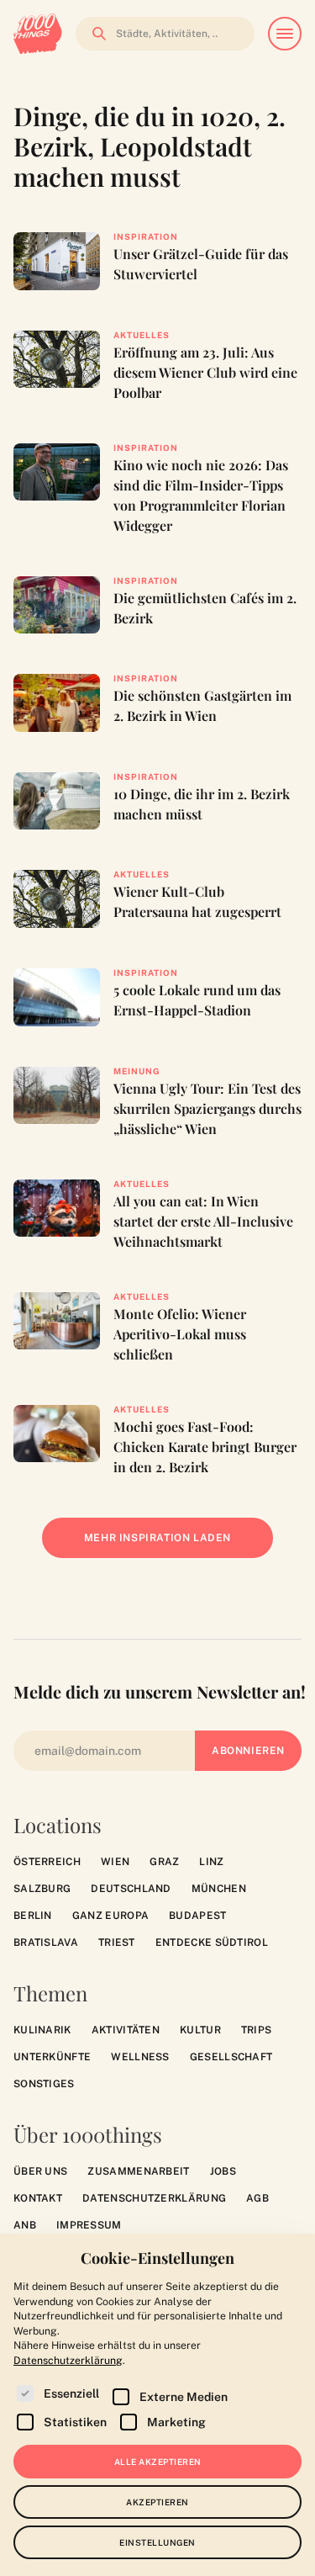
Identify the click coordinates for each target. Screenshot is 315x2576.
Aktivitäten (126, 2030)
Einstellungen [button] (157, 2542)
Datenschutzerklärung (154, 2198)
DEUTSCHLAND (131, 1889)
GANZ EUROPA (110, 1916)
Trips (257, 2030)
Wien (115, 1862)
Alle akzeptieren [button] (158, 2462)
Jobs (223, 2171)
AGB (257, 2198)
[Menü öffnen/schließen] (285, 34)
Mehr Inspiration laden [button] (170, 1545)
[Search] (94, 34)
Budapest (197, 1916)
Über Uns (40, 2171)
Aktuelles (142, 335)
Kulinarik (42, 2030)
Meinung (137, 1071)
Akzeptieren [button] (157, 2502)
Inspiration (146, 236)
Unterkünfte (52, 2057)
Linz (211, 1862)
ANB (25, 2225)
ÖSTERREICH (47, 1862)
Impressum (89, 2225)
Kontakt (38, 2198)
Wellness (140, 2057)
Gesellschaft (231, 2057)
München (219, 1889)
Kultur (200, 2030)
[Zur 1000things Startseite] (38, 34)
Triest (117, 1943)
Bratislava (46, 1943)
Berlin (33, 1916)
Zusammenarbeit (138, 2171)
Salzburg (42, 1889)
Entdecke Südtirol (212, 1943)
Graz (164, 1862)
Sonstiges (44, 2084)
